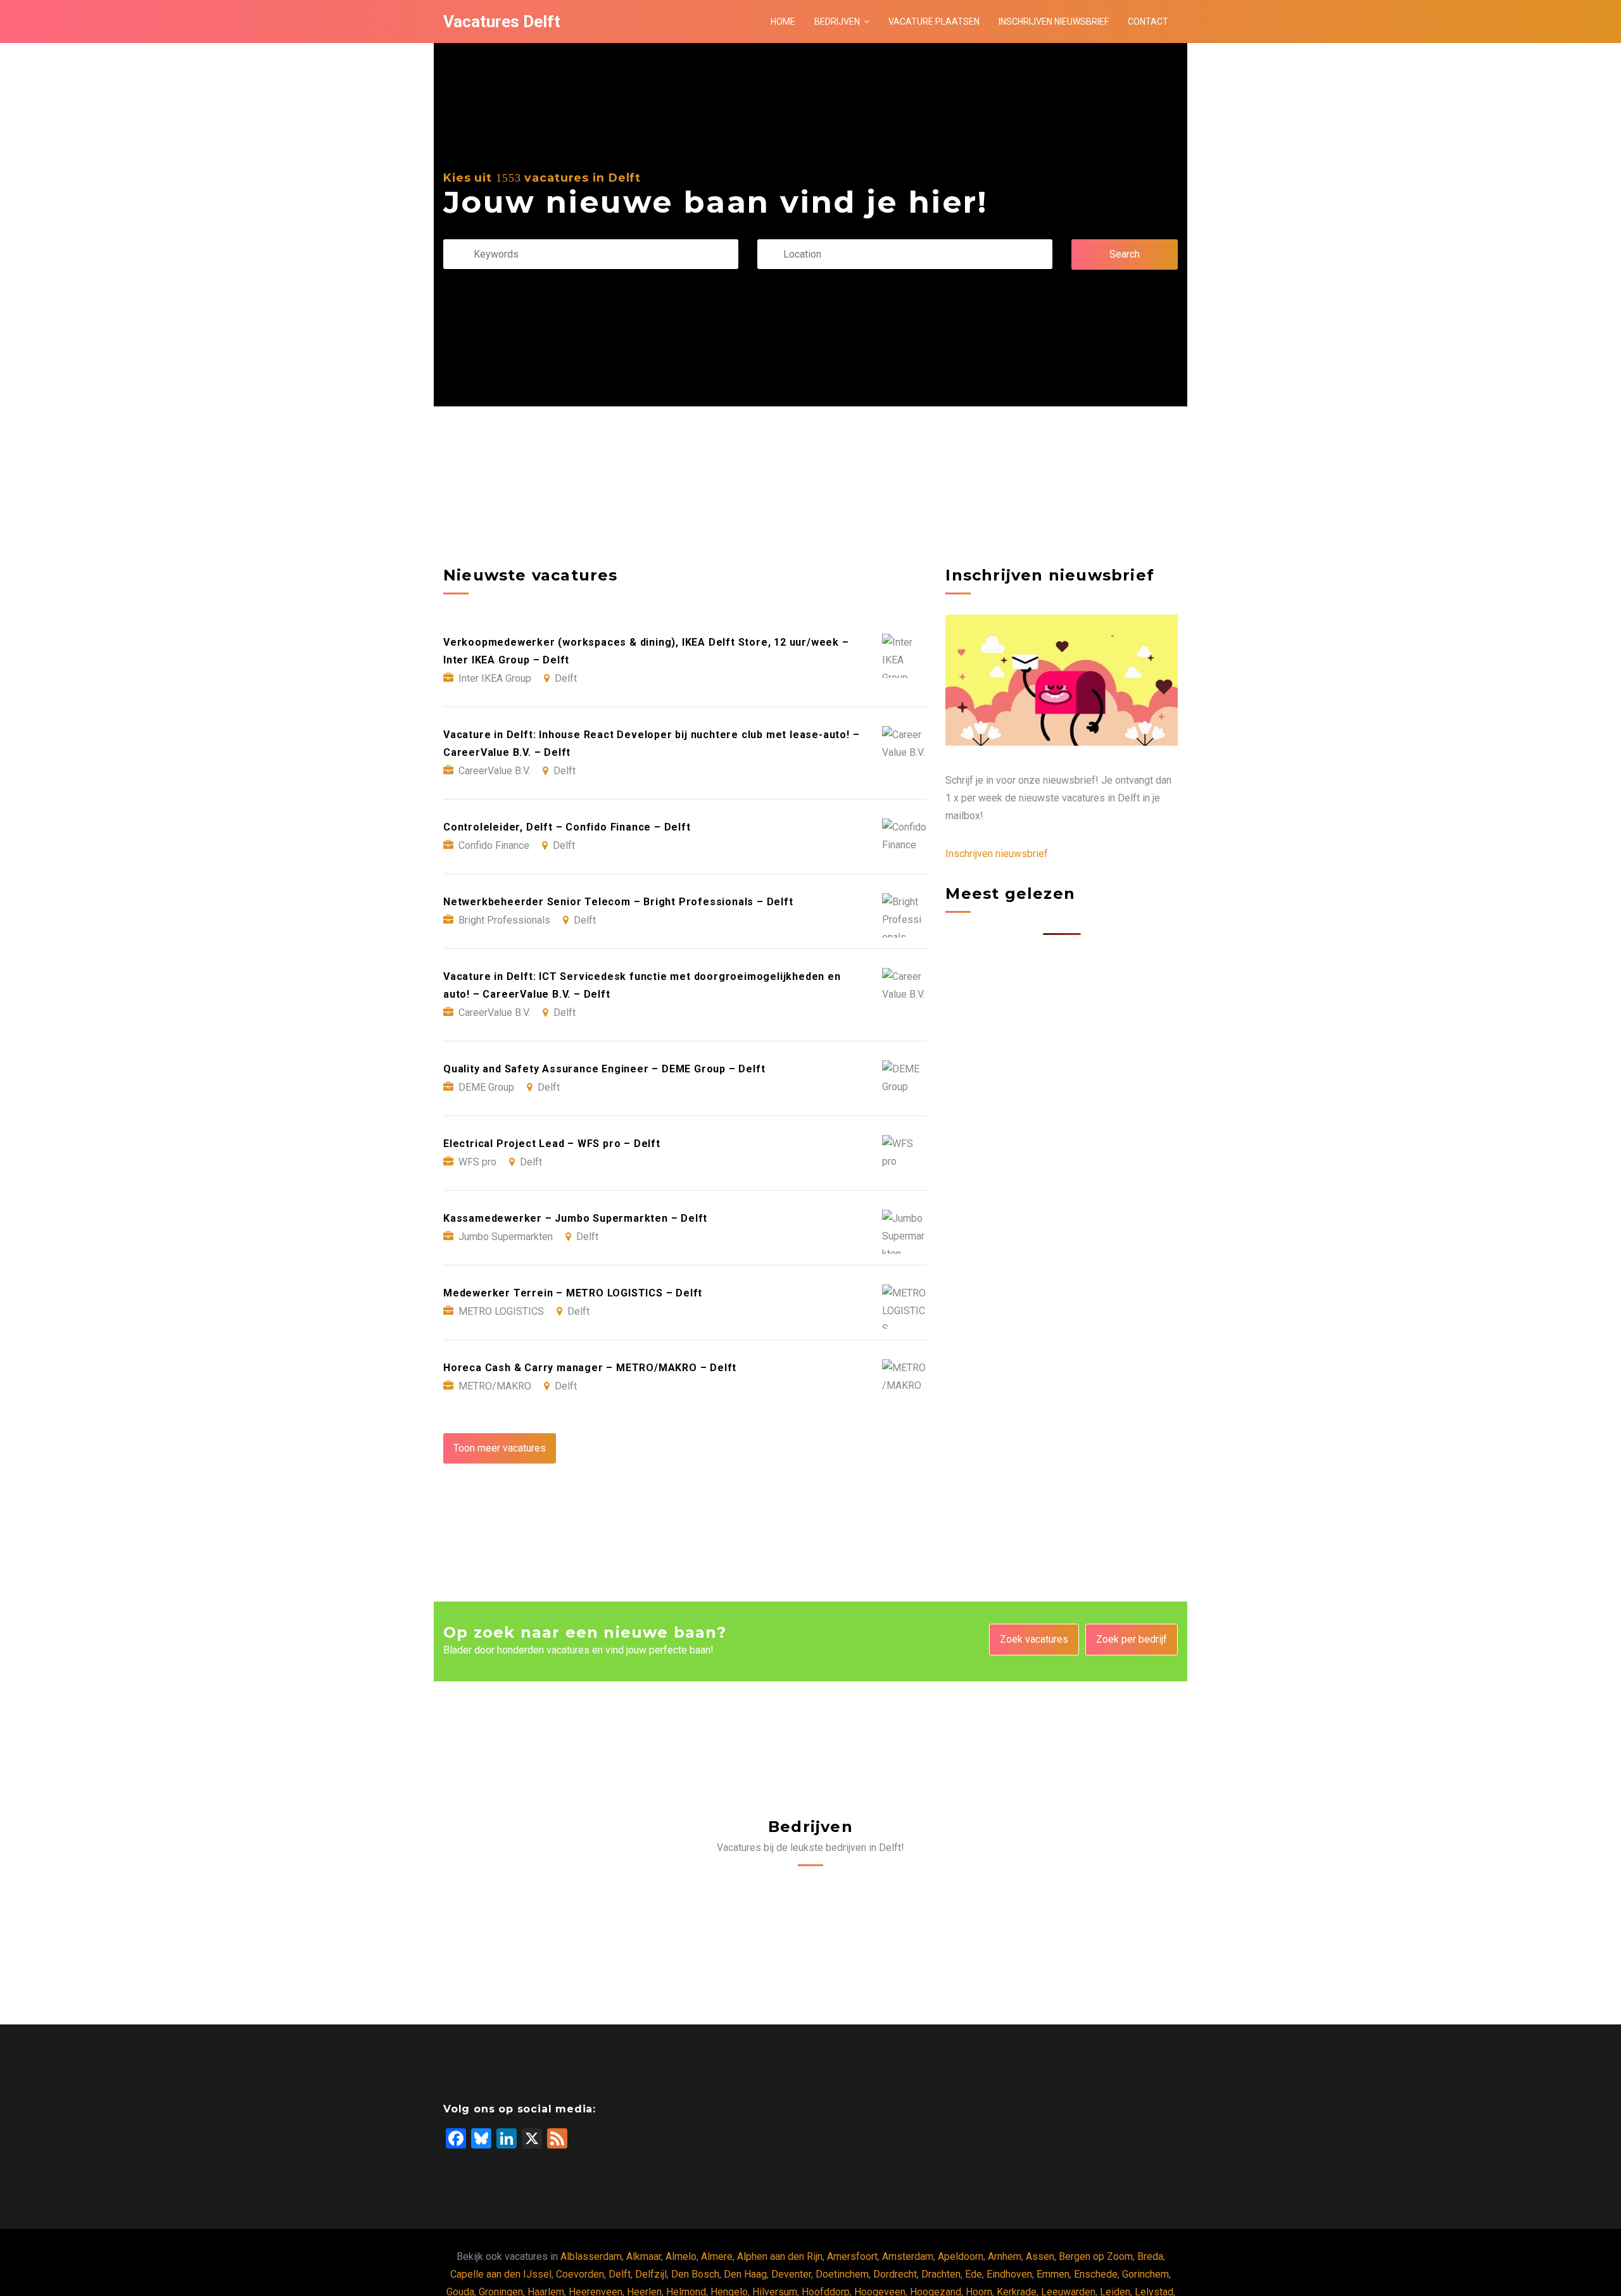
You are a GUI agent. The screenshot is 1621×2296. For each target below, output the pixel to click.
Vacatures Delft (502, 22)
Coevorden (580, 2274)
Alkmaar (644, 2256)
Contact (1148, 22)
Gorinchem (1145, 2274)
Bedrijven (837, 22)
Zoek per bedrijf (1132, 1639)
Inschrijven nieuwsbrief (1054, 22)
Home (783, 22)
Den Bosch (695, 2274)
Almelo (681, 2256)
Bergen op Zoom (1096, 2256)
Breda (1150, 2256)
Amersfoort (852, 2256)
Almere (717, 2256)
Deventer (791, 2274)
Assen (1040, 2256)
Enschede (1096, 2274)
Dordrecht (895, 2274)
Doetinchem (842, 2274)
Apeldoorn (961, 2256)
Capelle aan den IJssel (501, 2274)
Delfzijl (651, 2274)
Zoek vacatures (1034, 1639)
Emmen (1053, 2274)
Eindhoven (1009, 2274)
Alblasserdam (591, 2256)
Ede (974, 2274)
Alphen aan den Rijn (780, 2256)
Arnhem (1005, 2256)
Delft (620, 2274)
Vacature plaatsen (934, 22)
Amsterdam (908, 2256)
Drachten (941, 2274)
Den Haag (745, 2274)
